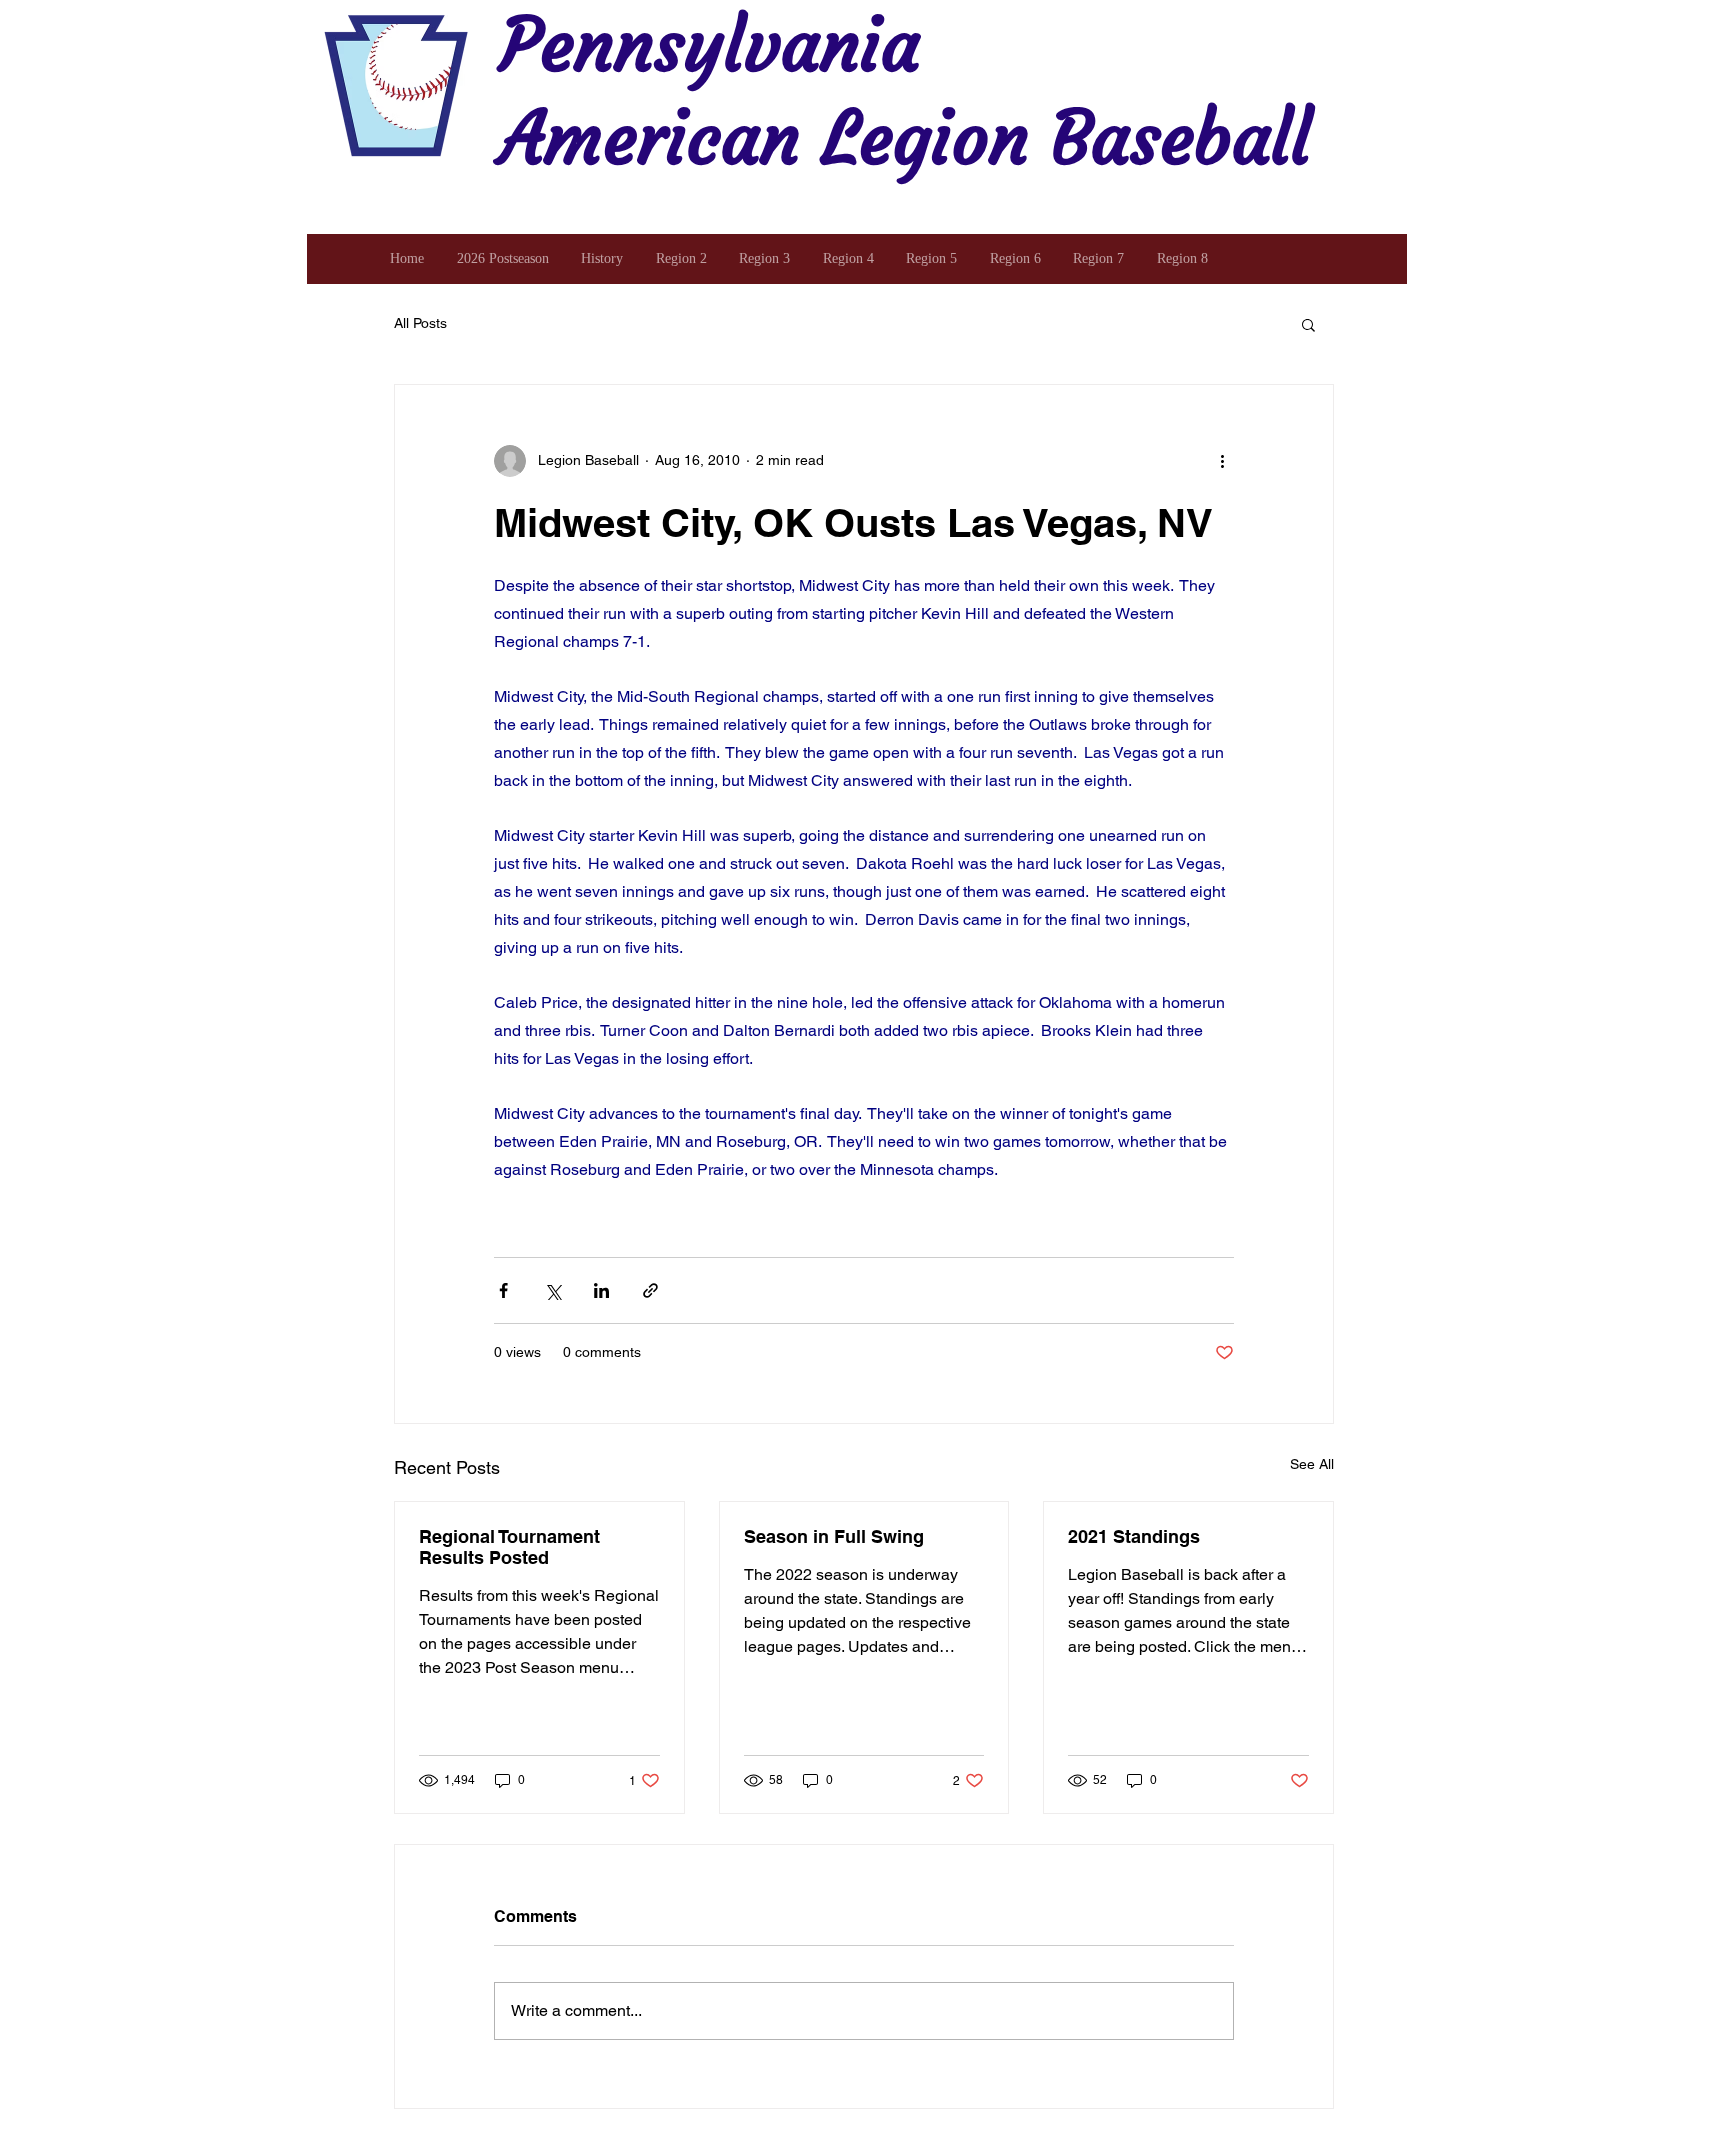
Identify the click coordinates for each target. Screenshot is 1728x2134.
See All (1312, 1464)
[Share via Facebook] (503, 1290)
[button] (1308, 324)
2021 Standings (1134, 1536)
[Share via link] (650, 1290)
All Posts (420, 323)
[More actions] (1222, 461)
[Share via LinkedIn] (601, 1290)
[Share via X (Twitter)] (552, 1290)
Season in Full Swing (834, 1536)
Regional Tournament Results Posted (509, 1547)
